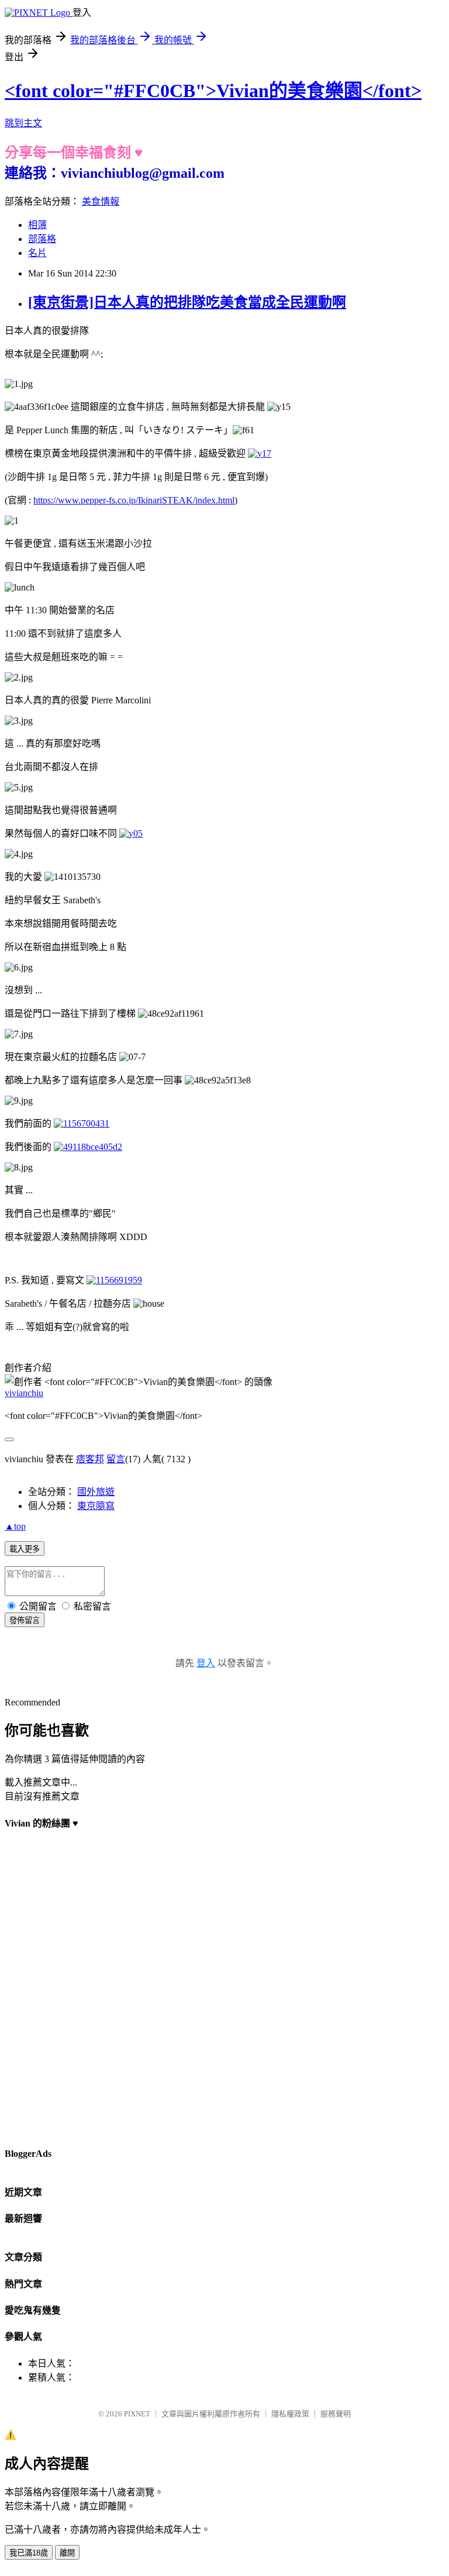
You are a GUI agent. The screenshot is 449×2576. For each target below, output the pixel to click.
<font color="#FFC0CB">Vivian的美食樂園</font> (213, 91)
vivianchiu (24, 1393)
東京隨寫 (96, 1506)
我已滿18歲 (29, 2553)
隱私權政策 (290, 2414)
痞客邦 (90, 1459)
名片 (37, 253)
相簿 (37, 225)
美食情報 (101, 201)
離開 (67, 2553)
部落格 (42, 239)
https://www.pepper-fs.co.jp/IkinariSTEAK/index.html (134, 500)
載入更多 (25, 1549)
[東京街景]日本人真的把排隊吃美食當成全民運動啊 (187, 302)
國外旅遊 (96, 1492)
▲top (15, 1526)
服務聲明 (336, 2414)
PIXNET (137, 2414)
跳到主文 (23, 123)
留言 (116, 1459)
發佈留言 (25, 1620)
